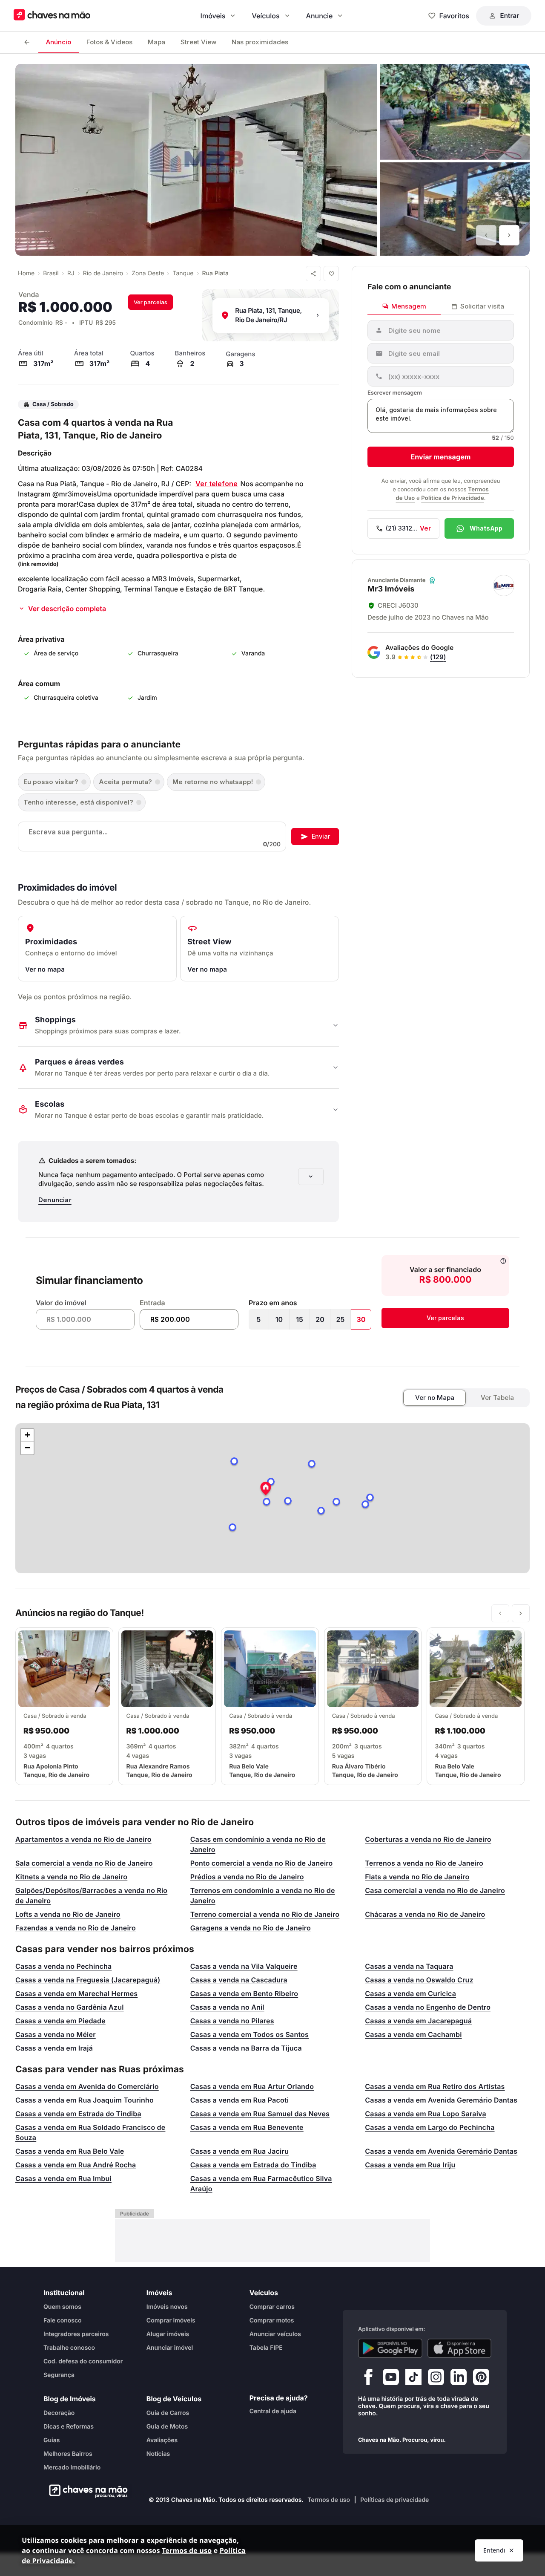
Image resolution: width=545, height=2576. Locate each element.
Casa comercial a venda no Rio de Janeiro (435, 1890)
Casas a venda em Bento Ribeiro (244, 1993)
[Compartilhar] (313, 274)
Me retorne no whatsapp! (213, 782)
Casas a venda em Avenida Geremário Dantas (441, 2100)
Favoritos (454, 16)
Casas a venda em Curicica (410, 1993)
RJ (71, 273)
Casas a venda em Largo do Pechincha (430, 2127)
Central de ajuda (273, 2411)
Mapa (156, 42)
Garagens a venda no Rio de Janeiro (251, 1928)
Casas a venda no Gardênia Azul (70, 2007)
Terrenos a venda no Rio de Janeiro (424, 1863)
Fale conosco (63, 2320)
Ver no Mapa (435, 1398)
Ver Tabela (497, 1398)
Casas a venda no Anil (227, 2007)
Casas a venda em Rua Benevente (247, 2127)
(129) (438, 657)
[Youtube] (391, 2379)
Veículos (265, 16)
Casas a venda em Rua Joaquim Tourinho (85, 2100)
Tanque (183, 273)
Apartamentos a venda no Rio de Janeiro (83, 1839)
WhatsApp (486, 528)
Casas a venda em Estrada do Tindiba (78, 2114)
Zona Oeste (148, 273)
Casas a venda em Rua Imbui (63, 2178)
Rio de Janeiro (103, 273)
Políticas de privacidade (394, 2500)
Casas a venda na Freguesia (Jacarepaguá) (88, 1980)
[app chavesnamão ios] (460, 2348)
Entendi (494, 2550)
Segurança (59, 2375)
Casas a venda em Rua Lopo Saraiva (426, 2114)
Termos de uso (329, 2500)
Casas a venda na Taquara (409, 1966)
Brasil (51, 273)
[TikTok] (413, 2379)
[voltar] (27, 42)
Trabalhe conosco (69, 2347)
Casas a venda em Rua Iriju (410, 2165)
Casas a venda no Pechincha (63, 1966)
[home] (86, 2491)
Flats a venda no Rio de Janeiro (417, 1877)
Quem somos (62, 2306)
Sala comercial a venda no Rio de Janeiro (84, 1863)
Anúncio (59, 42)
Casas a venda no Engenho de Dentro (428, 2007)
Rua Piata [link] (215, 273)
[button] (266, 1489)
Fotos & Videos (109, 42)
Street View (198, 42)
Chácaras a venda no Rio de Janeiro (425, 1914)
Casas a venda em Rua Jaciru (240, 2151)
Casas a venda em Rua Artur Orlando (252, 2086)
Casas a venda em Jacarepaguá (418, 2021)
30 (361, 1319)
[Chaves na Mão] (52, 16)
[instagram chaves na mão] (436, 2379)
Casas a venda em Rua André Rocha (76, 2165)
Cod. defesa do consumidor (83, 2361)
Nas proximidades (260, 42)
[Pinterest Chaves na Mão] (481, 2379)
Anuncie (320, 16)
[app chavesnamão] (390, 2348)
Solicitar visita (482, 306)
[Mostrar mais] (311, 1177)
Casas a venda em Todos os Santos (250, 2034)
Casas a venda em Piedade (60, 2021)
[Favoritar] (331, 274)
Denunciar (55, 1200)
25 (341, 1319)
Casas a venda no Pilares (232, 2021)
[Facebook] (368, 2379)
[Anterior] (486, 235)
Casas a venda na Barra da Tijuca (246, 2048)
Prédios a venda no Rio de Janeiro (247, 1877)
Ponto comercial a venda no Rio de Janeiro (262, 1863)
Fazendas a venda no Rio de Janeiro (76, 1928)
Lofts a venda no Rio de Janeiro (68, 1914)
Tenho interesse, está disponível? (78, 802)
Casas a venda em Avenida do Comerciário (87, 2086)
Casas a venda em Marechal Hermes (76, 1993)
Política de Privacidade (452, 498)
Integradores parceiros (76, 2334)
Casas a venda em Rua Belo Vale (70, 2151)
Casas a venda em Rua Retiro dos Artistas (435, 2086)
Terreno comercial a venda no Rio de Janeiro (265, 1914)
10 (279, 1319)
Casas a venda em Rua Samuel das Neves (260, 2114)
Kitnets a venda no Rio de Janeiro (71, 1877)
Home (26, 273)
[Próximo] (509, 235)
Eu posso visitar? (51, 782)
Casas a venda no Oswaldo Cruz (419, 1980)
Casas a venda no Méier (56, 2034)
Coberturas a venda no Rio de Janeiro (428, 1839)
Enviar (321, 836)
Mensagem (409, 306)
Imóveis (213, 16)
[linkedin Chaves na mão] (459, 2379)
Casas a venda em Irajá (54, 2048)
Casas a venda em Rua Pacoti (240, 2100)
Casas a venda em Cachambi (413, 2034)
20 (320, 1319)
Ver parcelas (151, 302)
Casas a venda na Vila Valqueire (244, 1966)
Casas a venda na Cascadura (239, 1980)
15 (300, 1319)
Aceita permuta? (125, 782)
